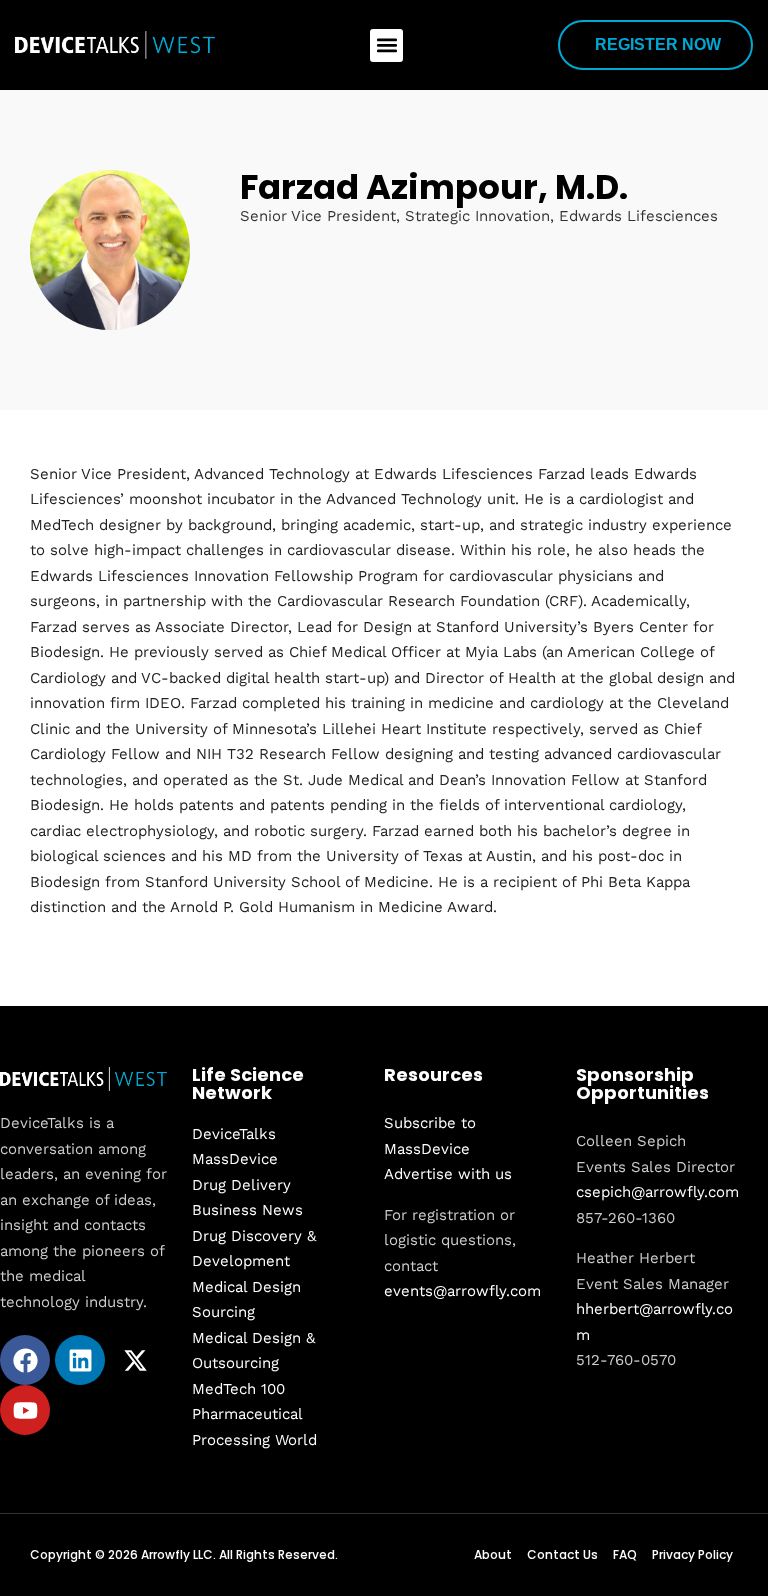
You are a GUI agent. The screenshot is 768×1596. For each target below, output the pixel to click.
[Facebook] (25, 1360)
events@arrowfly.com (462, 1291)
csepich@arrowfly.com (657, 1192)
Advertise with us (448, 1174)
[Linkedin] (80, 1360)
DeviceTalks (234, 1134)
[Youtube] (25, 1410)
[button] (386, 45)
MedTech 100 (238, 1389)
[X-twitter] (135, 1360)
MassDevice (235, 1159)
